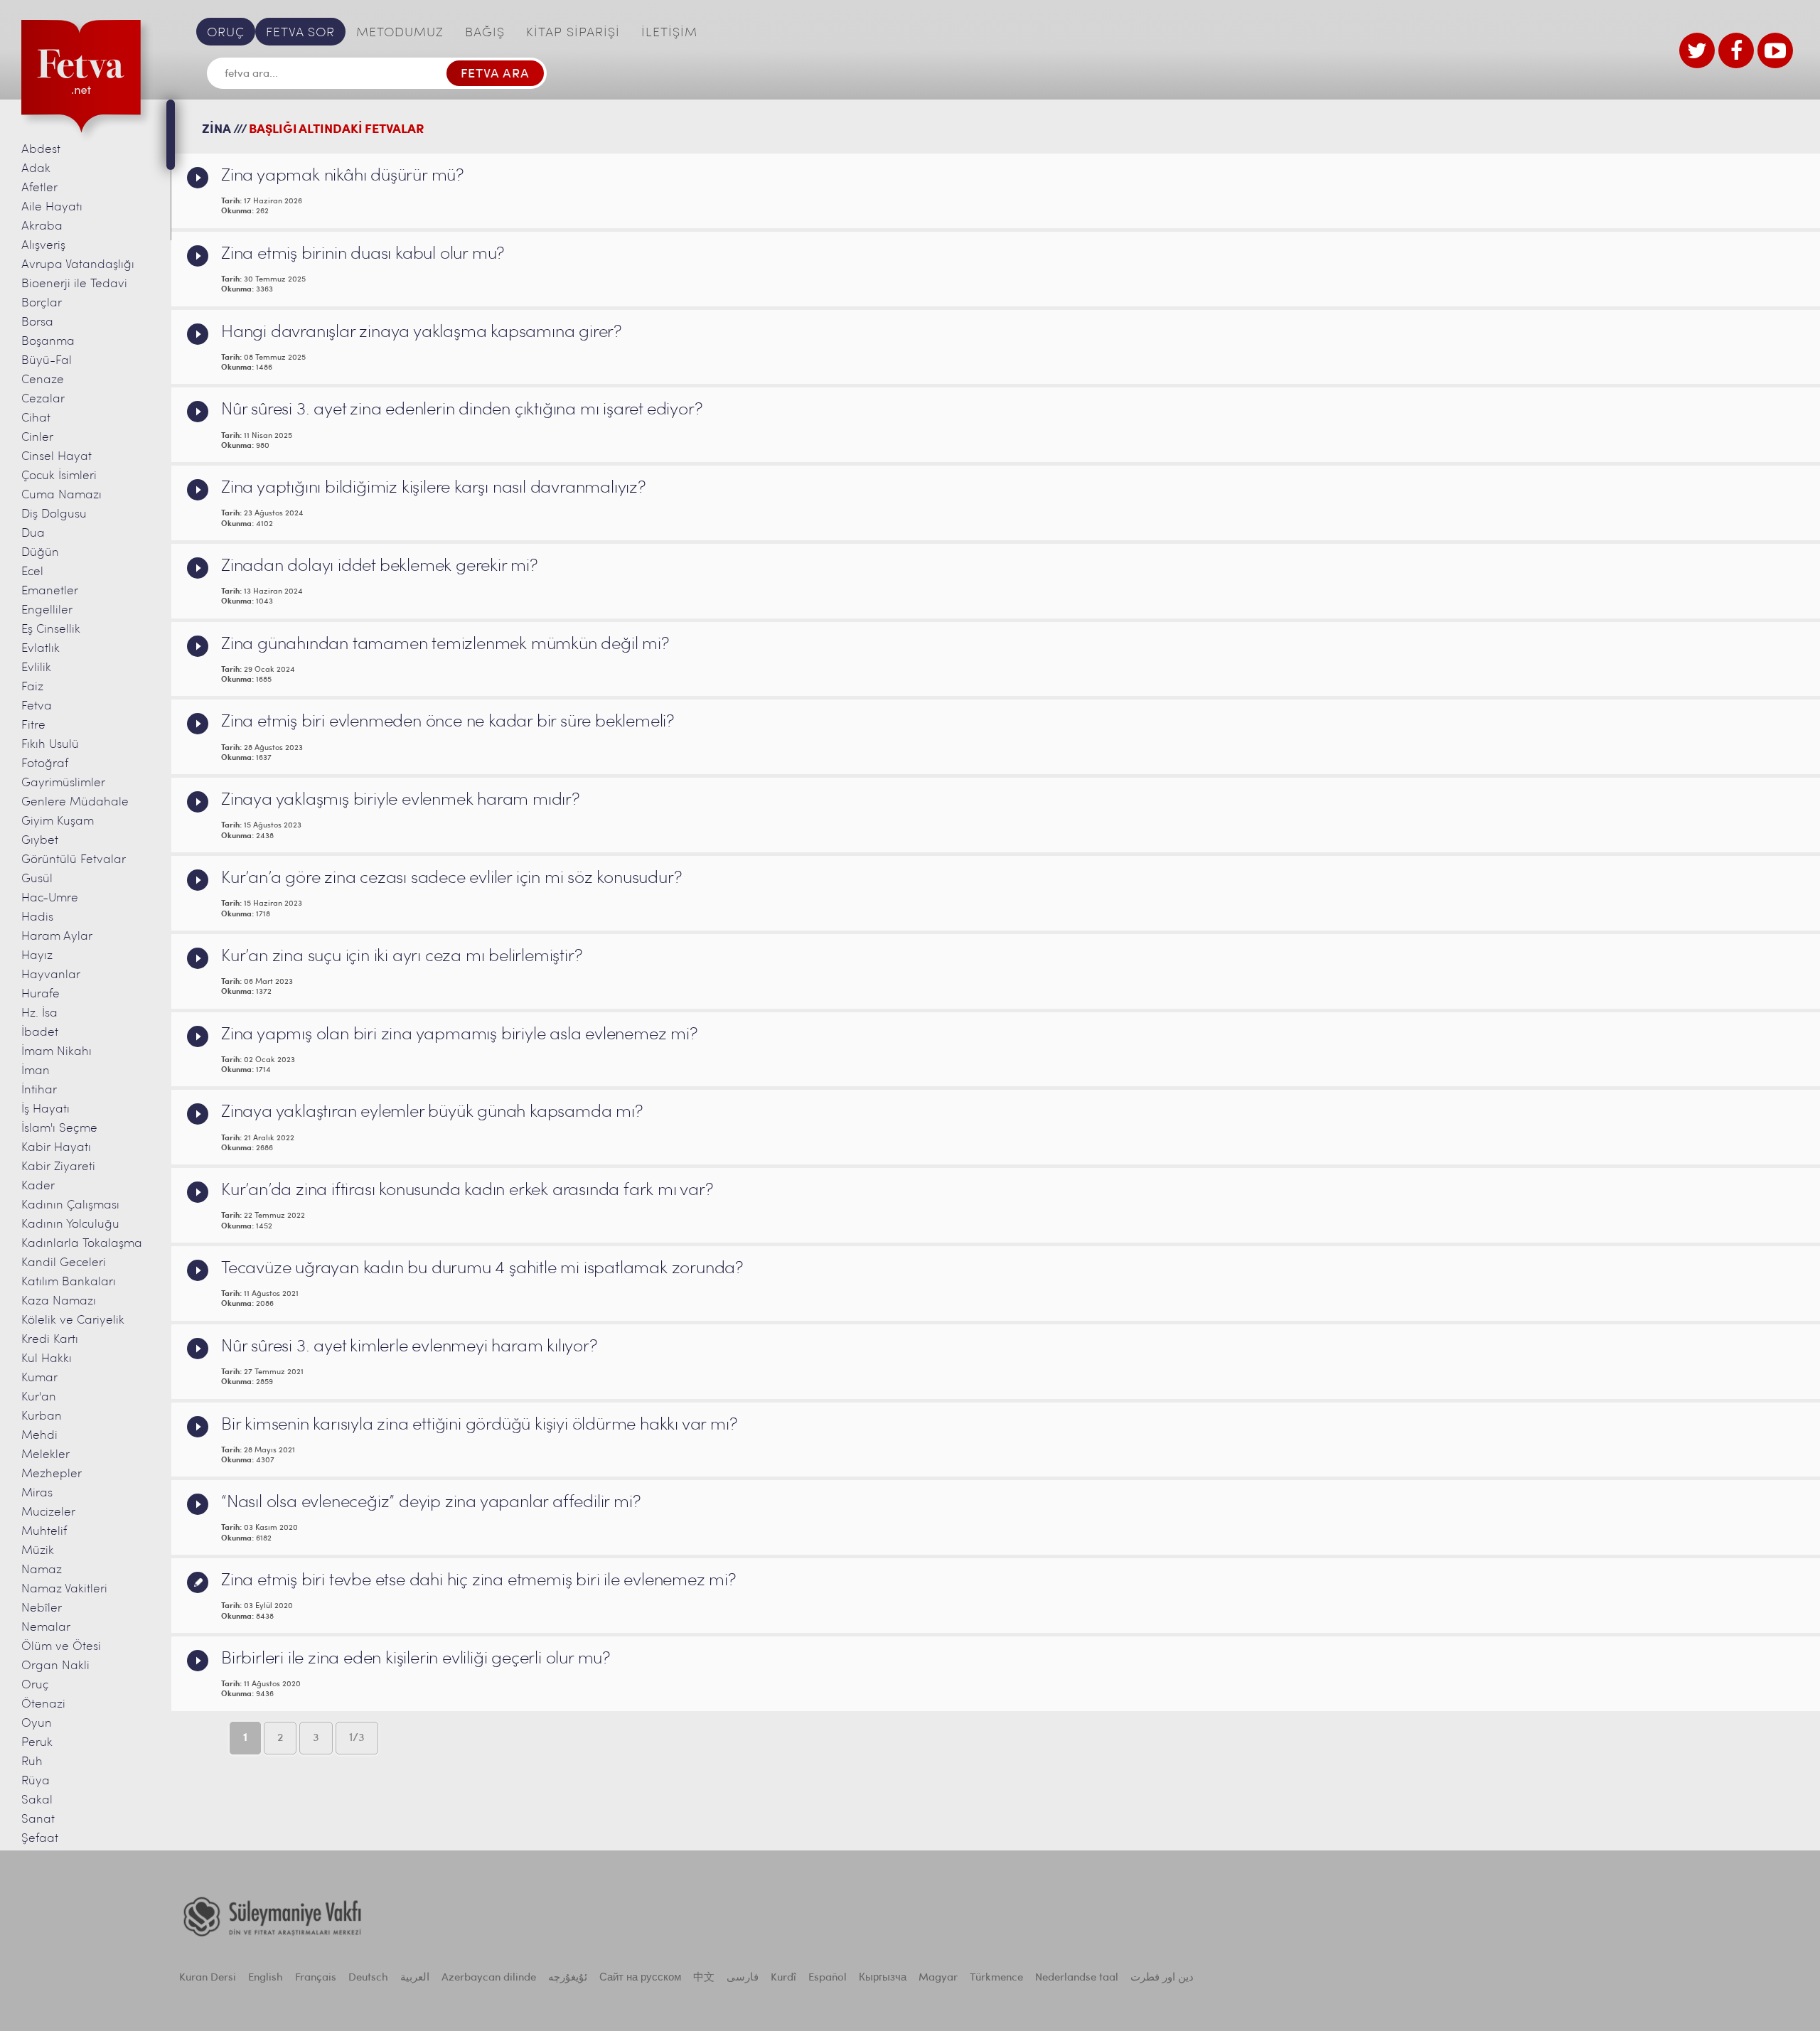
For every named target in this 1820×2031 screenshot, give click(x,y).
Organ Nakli (55, 1666)
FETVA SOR (300, 33)
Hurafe (41, 994)
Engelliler (47, 610)
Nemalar (46, 1628)
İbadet (40, 1033)
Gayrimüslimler (63, 783)
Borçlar (42, 303)
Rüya (36, 1781)
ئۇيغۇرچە (568, 1978)
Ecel (32, 572)
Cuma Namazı (61, 495)
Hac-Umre (50, 898)
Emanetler (50, 591)
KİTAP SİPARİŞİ (573, 33)
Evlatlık (41, 649)
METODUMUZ (400, 33)
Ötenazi (43, 1704)
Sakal (37, 1800)
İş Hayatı (45, 1109)
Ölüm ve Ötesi (61, 1647)
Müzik (38, 1551)
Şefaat (40, 1839)
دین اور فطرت (1162, 1978)
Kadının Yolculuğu (70, 1225)
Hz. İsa (39, 1013)
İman (36, 1071)
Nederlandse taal (1077, 1978)
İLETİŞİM (669, 33)
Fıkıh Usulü (50, 745)
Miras (37, 1493)
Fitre (33, 725)
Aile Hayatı (52, 207)
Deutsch (368, 1978)
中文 (704, 1978)
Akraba (42, 226)
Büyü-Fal (47, 361)
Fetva (37, 706)
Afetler (39, 188)
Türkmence (996, 1978)
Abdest (41, 150)
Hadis (37, 917)
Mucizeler (48, 1512)
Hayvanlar (51, 975)
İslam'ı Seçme (59, 1129)
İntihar (39, 1090)
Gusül (37, 879)
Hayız (37, 956)
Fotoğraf (45, 764)
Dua (33, 534)
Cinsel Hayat (57, 457)
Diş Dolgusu (54, 514)
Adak (36, 169)
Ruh (32, 1762)
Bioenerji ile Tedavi (74, 284)
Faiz (32, 687)
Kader (38, 1186)
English (266, 1978)
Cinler (37, 438)
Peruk (37, 1743)
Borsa (37, 322)
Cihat (36, 418)
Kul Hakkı (47, 1359)
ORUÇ (226, 33)
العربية (415, 1978)
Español (828, 1978)
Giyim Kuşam (58, 821)
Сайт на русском (640, 1978)
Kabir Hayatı (56, 1148)
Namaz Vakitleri (64, 1589)
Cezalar (43, 399)
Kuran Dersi (208, 1978)
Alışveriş (43, 246)
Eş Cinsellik (51, 629)
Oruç (35, 1685)
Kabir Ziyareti (58, 1167)
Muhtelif (44, 1532)
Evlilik (36, 668)
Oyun (37, 1724)
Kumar (39, 1378)
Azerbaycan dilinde (489, 1978)
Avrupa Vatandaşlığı (78, 265)
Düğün (40, 553)
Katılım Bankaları (69, 1282)
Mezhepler (52, 1474)
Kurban (42, 1416)
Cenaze (43, 380)
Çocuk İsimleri (59, 476)
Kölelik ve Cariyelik (73, 1320)
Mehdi (39, 1436)
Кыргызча (883, 1978)
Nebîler (42, 1608)
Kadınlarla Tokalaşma (82, 1244)
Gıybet (40, 841)
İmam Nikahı (57, 1052)
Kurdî (783, 1978)
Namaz (42, 1570)
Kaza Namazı (59, 1301)
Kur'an (39, 1397)
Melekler (45, 1455)
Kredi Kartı (50, 1340)
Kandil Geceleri (64, 1263)
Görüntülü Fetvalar (74, 860)
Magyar (938, 1978)
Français (316, 1978)
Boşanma (48, 342)
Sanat (38, 1820)
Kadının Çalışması (70, 1205)
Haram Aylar (57, 937)
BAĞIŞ (485, 33)
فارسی (743, 1978)
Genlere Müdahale (75, 802)
